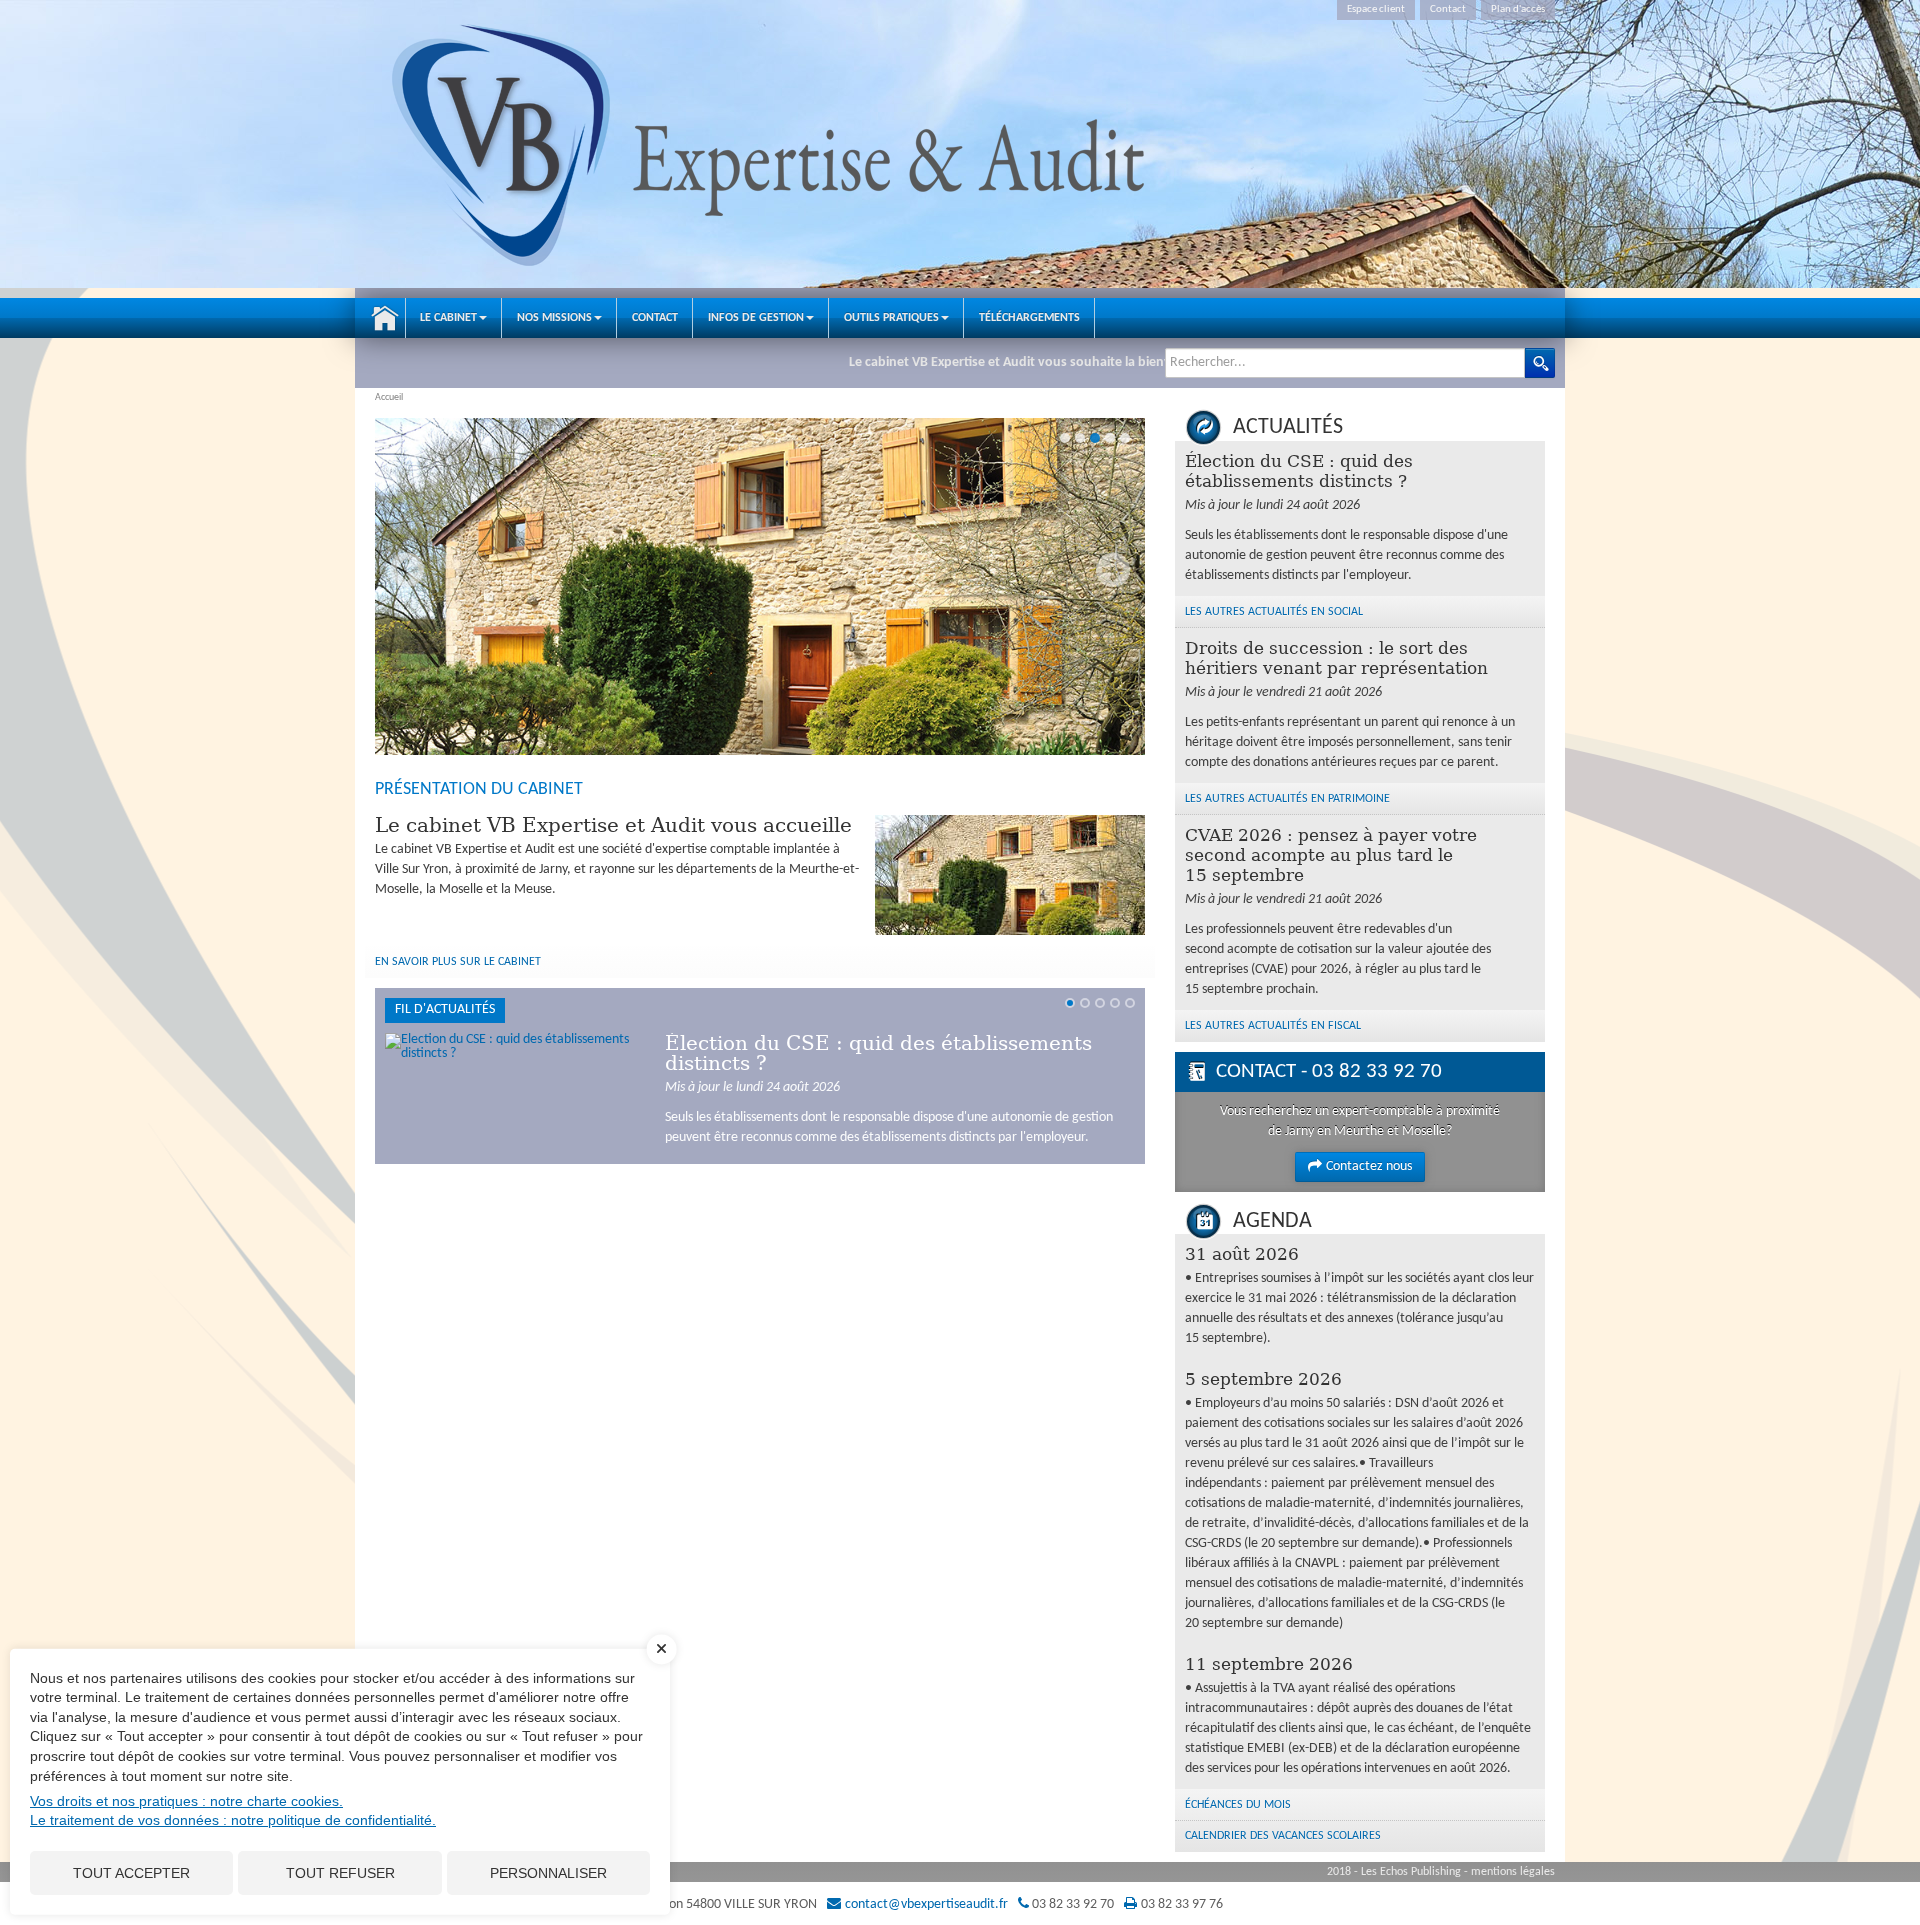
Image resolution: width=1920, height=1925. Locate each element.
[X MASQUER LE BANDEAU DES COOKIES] (662, 1659)
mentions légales (1513, 1872)
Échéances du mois (1238, 1805)
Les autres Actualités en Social (1274, 612)
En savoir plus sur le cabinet (458, 962)
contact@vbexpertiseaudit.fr (926, 1904)
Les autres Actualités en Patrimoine (1287, 799)
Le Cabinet (448, 318)
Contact (1448, 9)
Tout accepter (131, 1873)
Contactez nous (1369, 1166)
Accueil (385, 318)
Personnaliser (548, 1873)
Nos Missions (554, 318)
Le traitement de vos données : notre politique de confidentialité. (233, 1820)
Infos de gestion (756, 318)
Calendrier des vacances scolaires (1283, 1836)
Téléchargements (1029, 318)
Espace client (1376, 9)
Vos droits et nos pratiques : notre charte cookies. (186, 1801)
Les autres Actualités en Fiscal (1273, 1026)
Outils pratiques (891, 318)
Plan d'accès (1518, 9)
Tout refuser (340, 1873)
